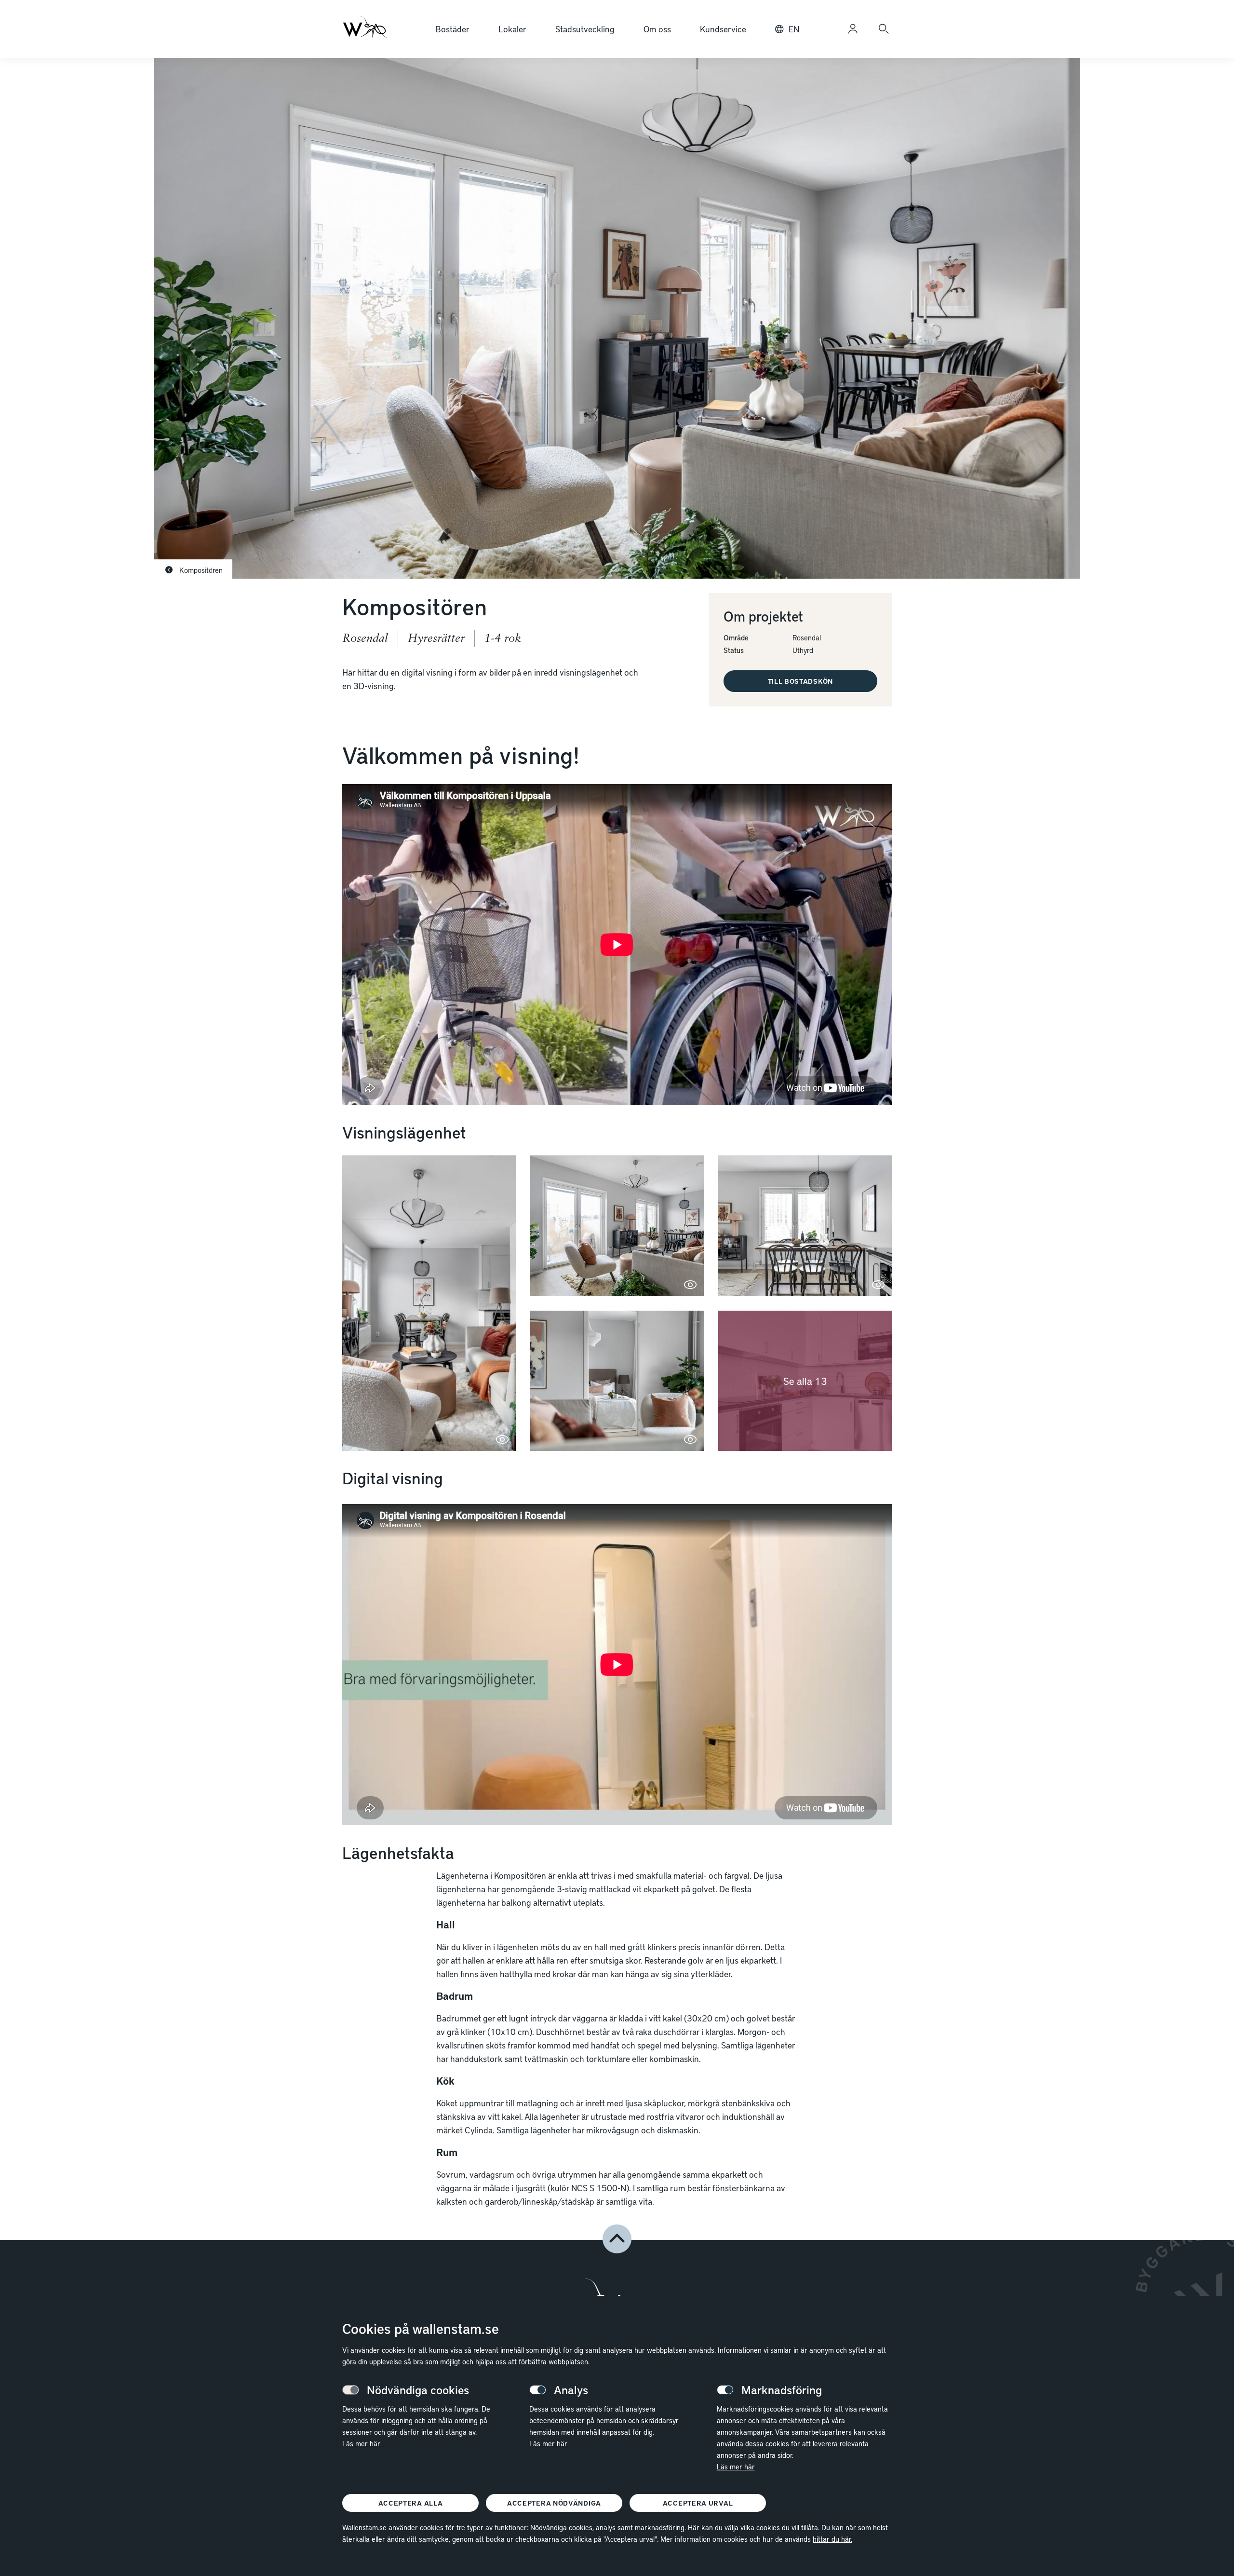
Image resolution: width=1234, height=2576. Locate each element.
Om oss (657, 29)
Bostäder (452, 29)
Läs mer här (361, 2443)
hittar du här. (832, 2539)
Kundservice (723, 29)
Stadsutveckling (585, 29)
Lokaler (512, 29)
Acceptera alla (411, 2503)
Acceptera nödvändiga (554, 2503)
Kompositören (200, 570)
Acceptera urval (698, 2503)
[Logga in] (853, 29)
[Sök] (884, 29)
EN (794, 29)
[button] (429, 1303)
